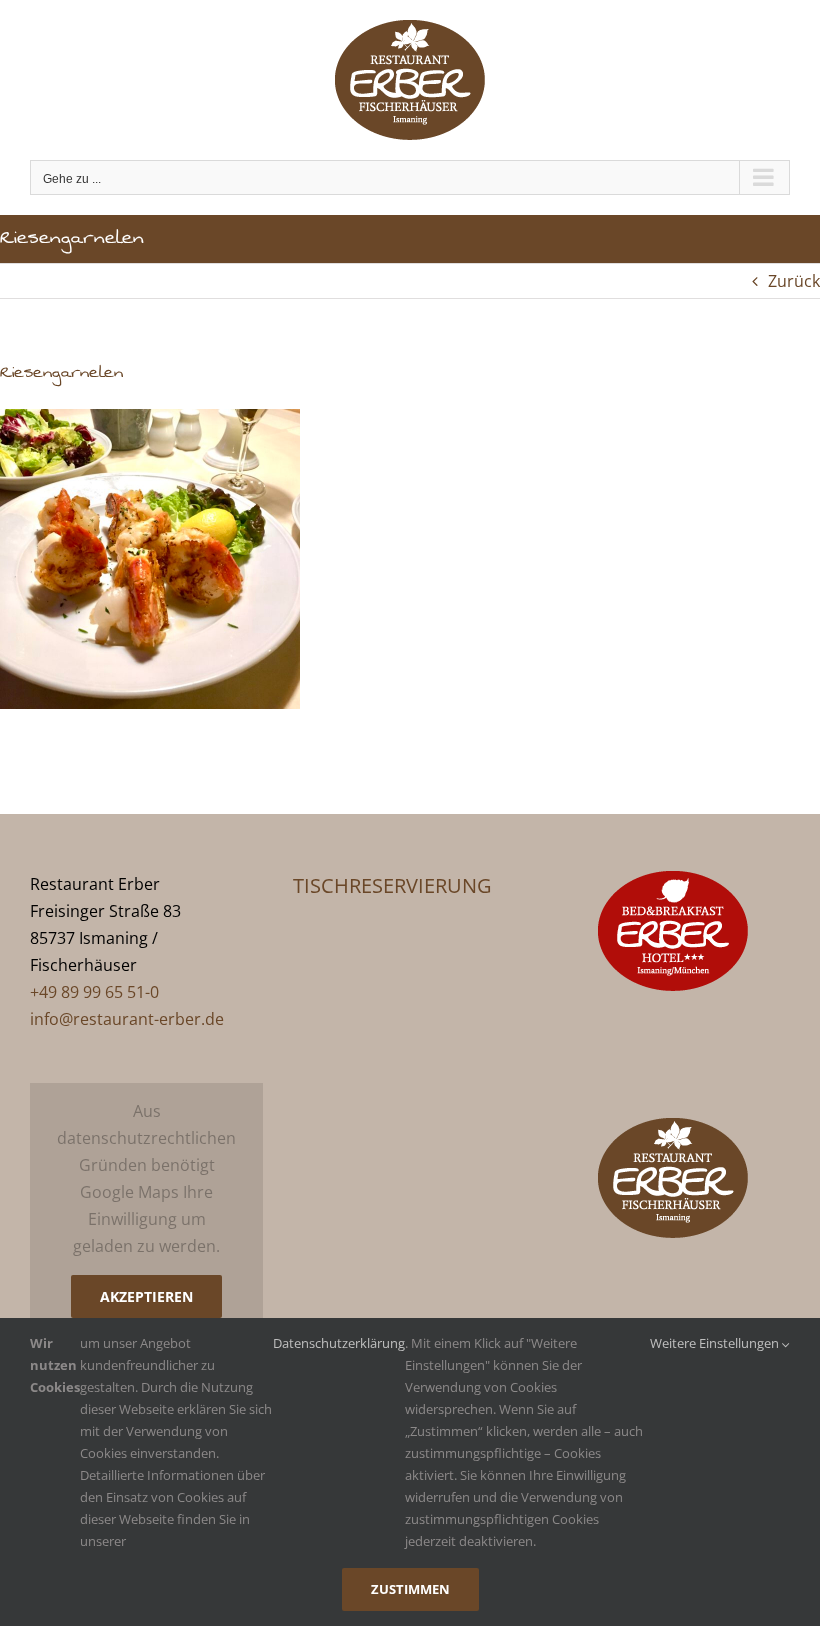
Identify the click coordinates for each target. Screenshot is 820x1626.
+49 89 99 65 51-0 (94, 992)
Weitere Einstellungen (716, 1343)
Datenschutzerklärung (339, 1343)
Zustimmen (410, 1589)
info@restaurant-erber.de (127, 1019)
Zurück (794, 281)
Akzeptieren (146, 1296)
